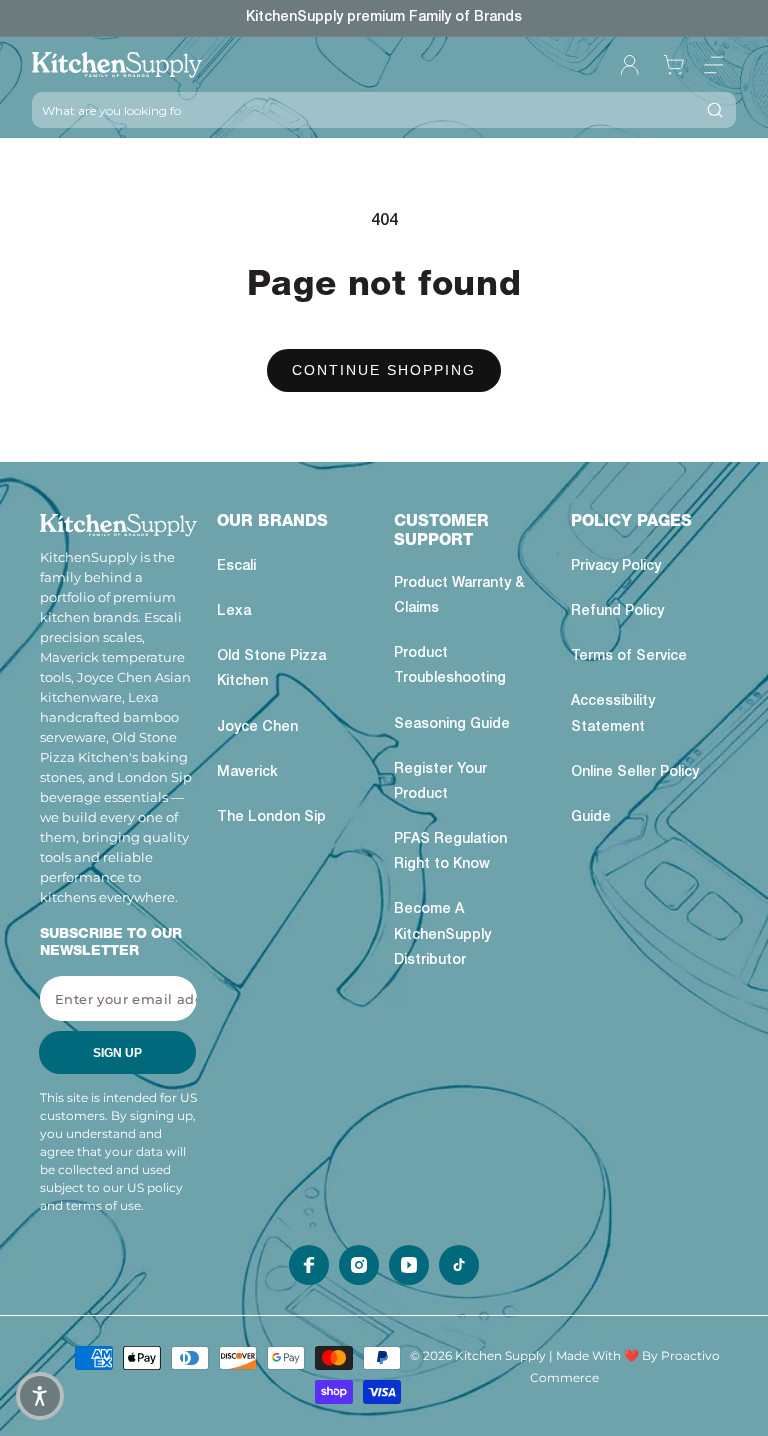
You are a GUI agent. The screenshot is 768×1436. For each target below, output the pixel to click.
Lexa (234, 612)
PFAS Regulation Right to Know (450, 852)
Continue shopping (384, 370)
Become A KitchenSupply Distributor (442, 935)
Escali (236, 567)
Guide (591, 818)
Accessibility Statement (613, 714)
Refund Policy (617, 612)
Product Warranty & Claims (459, 596)
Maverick (247, 773)
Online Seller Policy (635, 773)
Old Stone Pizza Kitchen (271, 669)
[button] (714, 65)
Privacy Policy (616, 567)
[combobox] (363, 110)
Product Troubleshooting (450, 666)
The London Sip (271, 818)
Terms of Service (629, 657)
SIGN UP (117, 1053)
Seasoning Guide (452, 725)
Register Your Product (440, 782)
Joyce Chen (257, 728)
